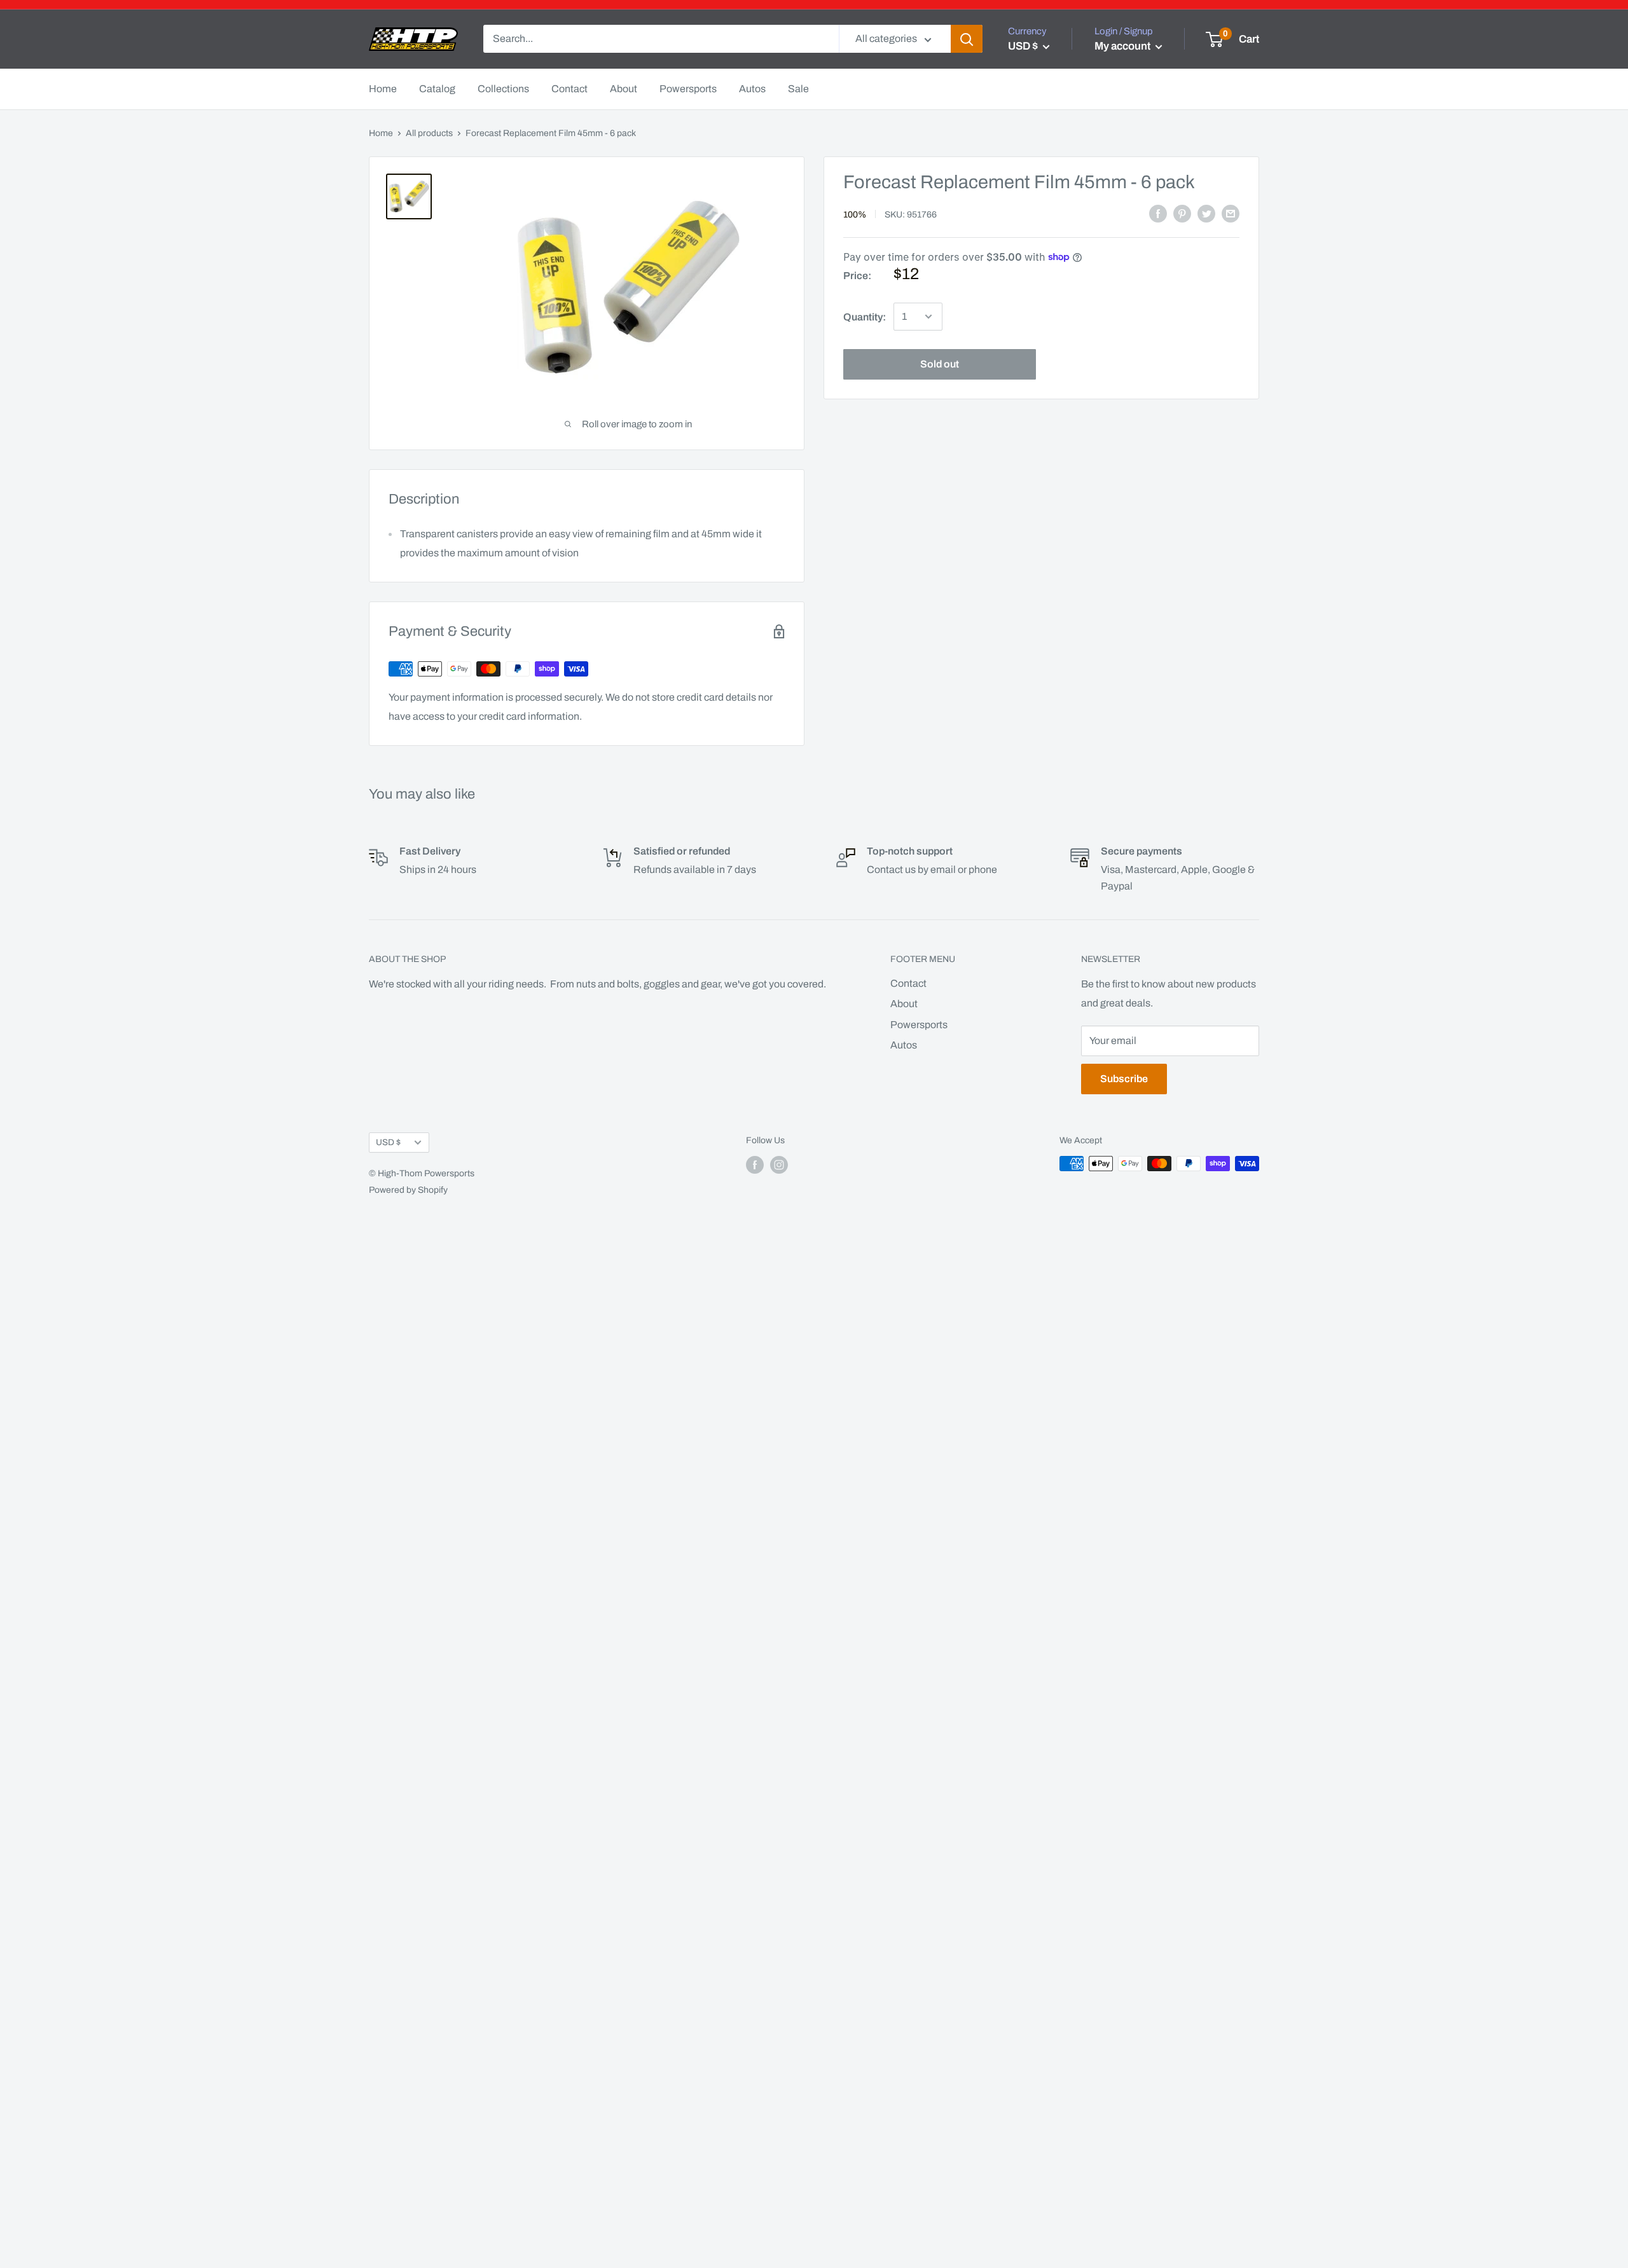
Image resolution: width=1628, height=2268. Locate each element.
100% (855, 214)
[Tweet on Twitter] (1206, 214)
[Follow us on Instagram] (779, 1165)
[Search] (967, 39)
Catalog (437, 89)
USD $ (388, 1142)
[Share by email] (1231, 214)
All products (429, 133)
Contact (569, 89)
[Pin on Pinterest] (1182, 214)
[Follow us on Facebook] (755, 1165)
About (624, 89)
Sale (798, 89)
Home (383, 89)
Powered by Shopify (408, 1190)
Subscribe (1124, 1079)
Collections (503, 89)
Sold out (940, 363)
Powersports (688, 89)
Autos (752, 89)
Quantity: (865, 317)
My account (1123, 46)
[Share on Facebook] (1158, 214)
